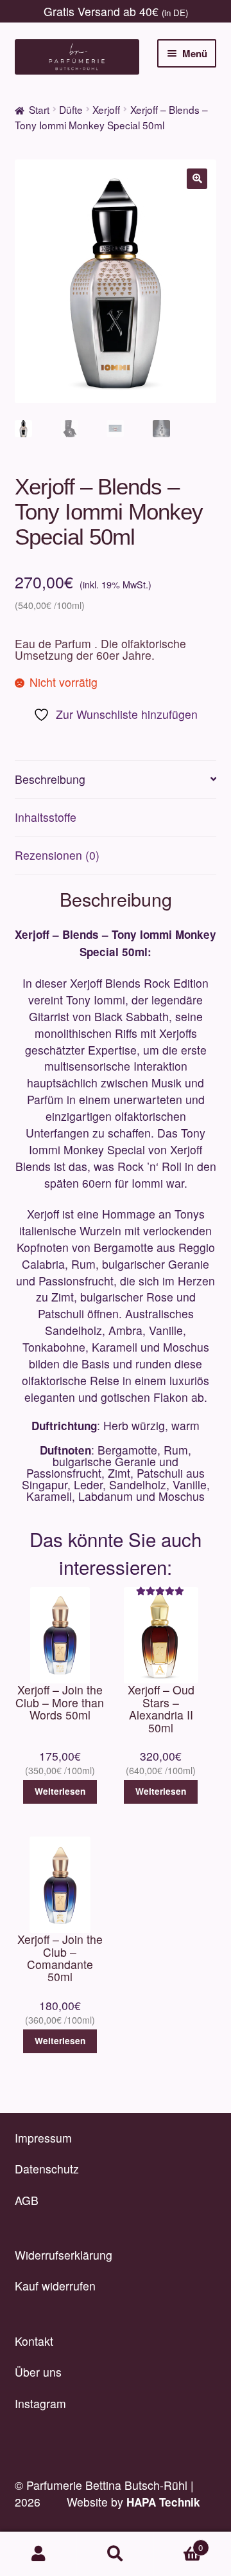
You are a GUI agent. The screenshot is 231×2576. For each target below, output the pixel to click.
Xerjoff (106, 109)
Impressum (43, 2138)
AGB (27, 2200)
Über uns (38, 2372)
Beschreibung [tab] (50, 779)
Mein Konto (38, 2554)
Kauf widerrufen (55, 2286)
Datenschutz (47, 2169)
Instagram (40, 2403)
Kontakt (34, 2341)
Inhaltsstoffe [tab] (46, 817)
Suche (116, 2554)
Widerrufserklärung (64, 2255)
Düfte (71, 109)
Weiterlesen (60, 1791)
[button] (197, 179)
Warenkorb (178, 2543)
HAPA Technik (163, 2502)
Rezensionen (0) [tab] (57, 855)
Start (39, 109)
